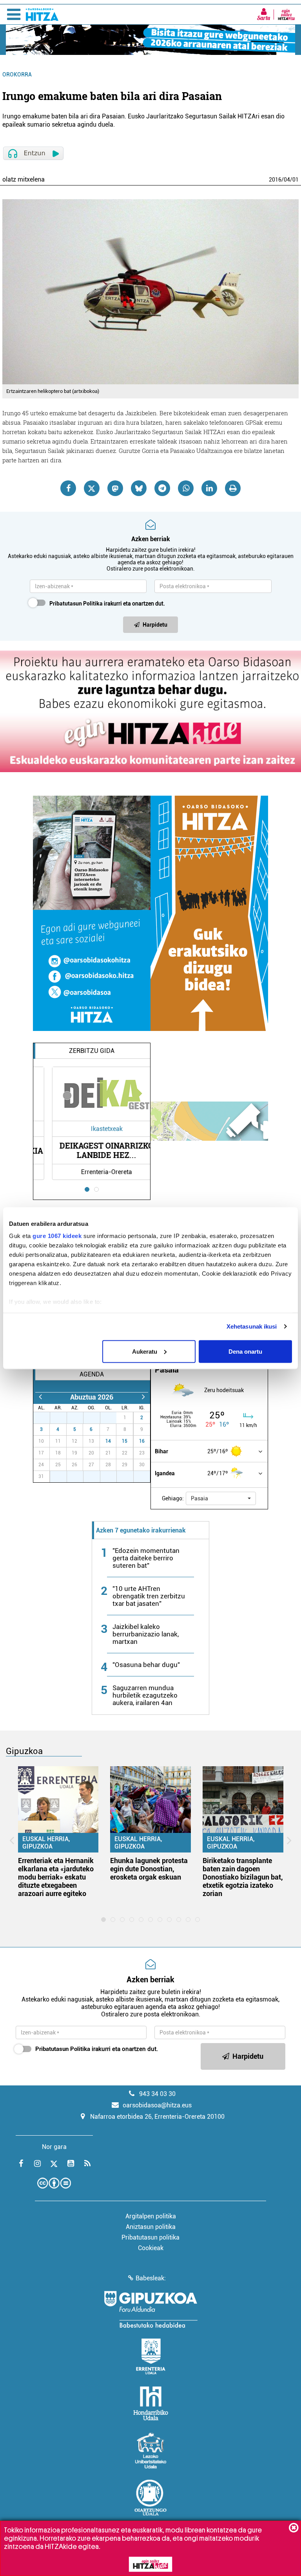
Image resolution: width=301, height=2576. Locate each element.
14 (108, 1441)
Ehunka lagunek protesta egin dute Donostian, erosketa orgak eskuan (149, 1869)
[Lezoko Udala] (151, 2451)
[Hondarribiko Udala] (151, 2403)
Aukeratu (145, 1351)
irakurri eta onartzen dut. (107, 604)
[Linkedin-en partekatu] (209, 488)
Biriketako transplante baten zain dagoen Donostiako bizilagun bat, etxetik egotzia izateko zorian (243, 1877)
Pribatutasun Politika (76, 604)
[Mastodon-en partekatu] (115, 488)
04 (287, 180)
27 (46, 1418)
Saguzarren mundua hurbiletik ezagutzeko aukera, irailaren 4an (145, 1695)
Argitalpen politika (151, 2216)
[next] (143, 1397)
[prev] (40, 1397)
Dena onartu (245, 1351)
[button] (221, 1498)
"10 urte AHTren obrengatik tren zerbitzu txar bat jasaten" (149, 1596)
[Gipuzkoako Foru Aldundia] (150, 2309)
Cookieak (151, 2248)
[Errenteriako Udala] (151, 2356)
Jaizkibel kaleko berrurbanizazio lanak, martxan (146, 1634)
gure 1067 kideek (57, 1236)
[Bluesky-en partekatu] (139, 488)
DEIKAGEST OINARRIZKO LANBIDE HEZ (92, 1150)
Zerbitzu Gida (92, 1051)
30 (96, 1418)
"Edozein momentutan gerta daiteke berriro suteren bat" (146, 1558)
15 (125, 1441)
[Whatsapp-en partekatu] (186, 488)
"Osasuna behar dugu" (146, 1665)
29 (79, 1418)
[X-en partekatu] (92, 488)
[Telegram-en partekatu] (162, 488)
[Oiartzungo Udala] (150, 2498)
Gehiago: (173, 1498)
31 (112, 1418)
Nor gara (54, 2147)
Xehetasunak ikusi (252, 1326)
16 (142, 1441)
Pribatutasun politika (150, 2237)
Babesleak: (151, 2278)
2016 (275, 180)
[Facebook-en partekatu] (68, 488)
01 (296, 180)
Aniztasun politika (151, 2227)
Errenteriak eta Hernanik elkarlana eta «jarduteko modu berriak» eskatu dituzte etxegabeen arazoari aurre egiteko (56, 1877)
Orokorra (17, 75)
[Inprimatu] (233, 488)
